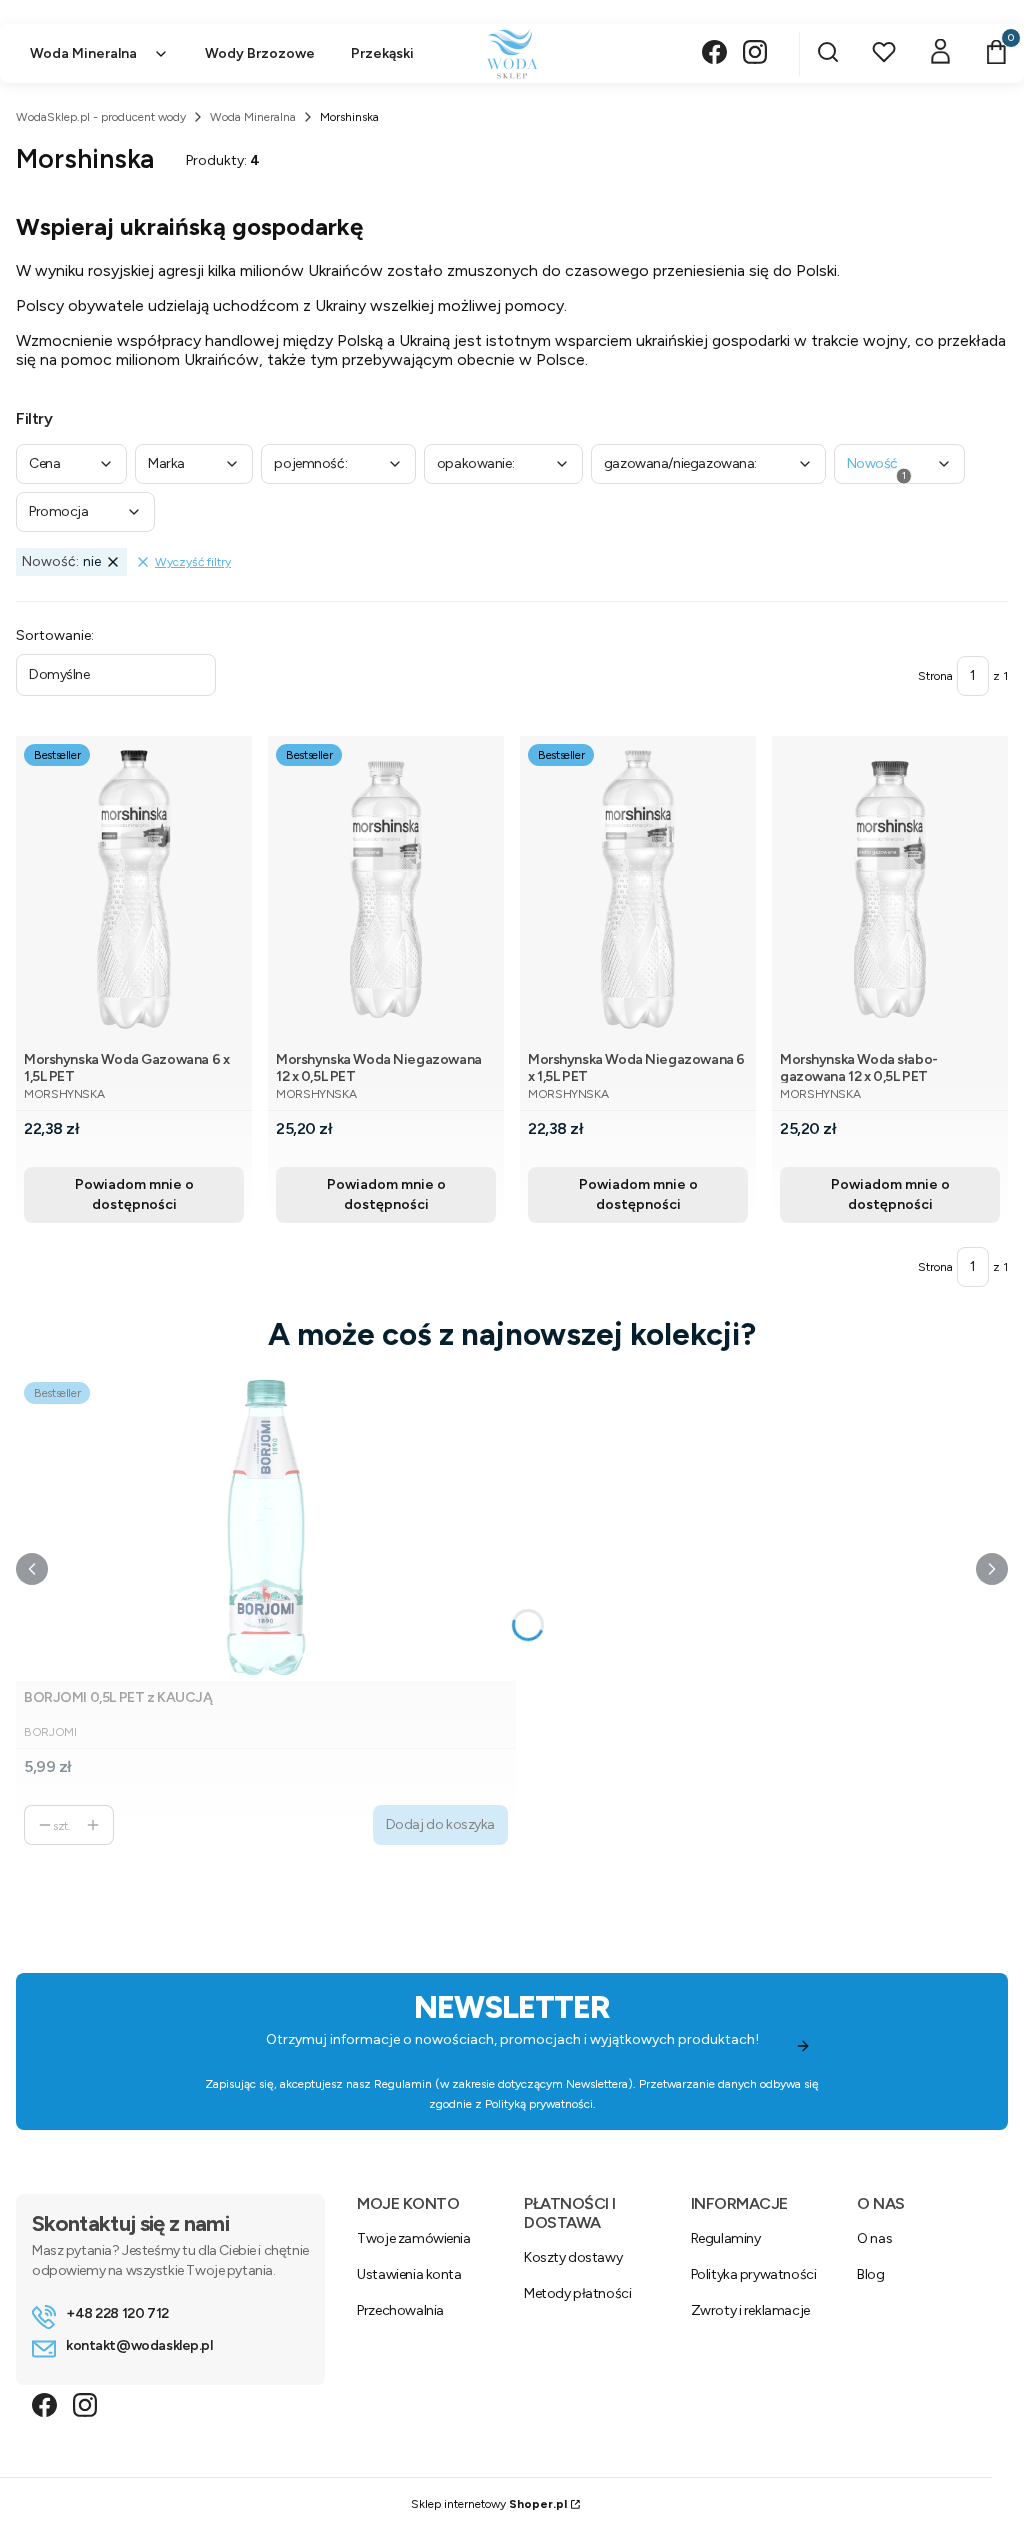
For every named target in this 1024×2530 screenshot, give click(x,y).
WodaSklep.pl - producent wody (101, 117)
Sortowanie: (55, 635)
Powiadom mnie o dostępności (134, 1194)
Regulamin (403, 2084)
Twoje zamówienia (413, 2238)
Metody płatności (577, 2293)
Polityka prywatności (754, 2274)
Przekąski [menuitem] (382, 53)
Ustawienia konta (409, 2274)
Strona (935, 676)
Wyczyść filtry (193, 562)
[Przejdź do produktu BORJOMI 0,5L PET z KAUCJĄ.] (266, 1527)
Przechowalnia (400, 2310)
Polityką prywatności (539, 2104)
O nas (874, 2238)
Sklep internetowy (489, 2504)
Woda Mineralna (253, 117)
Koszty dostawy (573, 2257)
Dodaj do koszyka (440, 1824)
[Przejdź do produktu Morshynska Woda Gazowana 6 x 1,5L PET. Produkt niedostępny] (134, 889)
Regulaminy (726, 2238)
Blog (870, 2274)
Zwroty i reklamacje (750, 2310)
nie (61, 561)
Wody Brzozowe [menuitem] (260, 53)
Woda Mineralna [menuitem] (83, 53)
